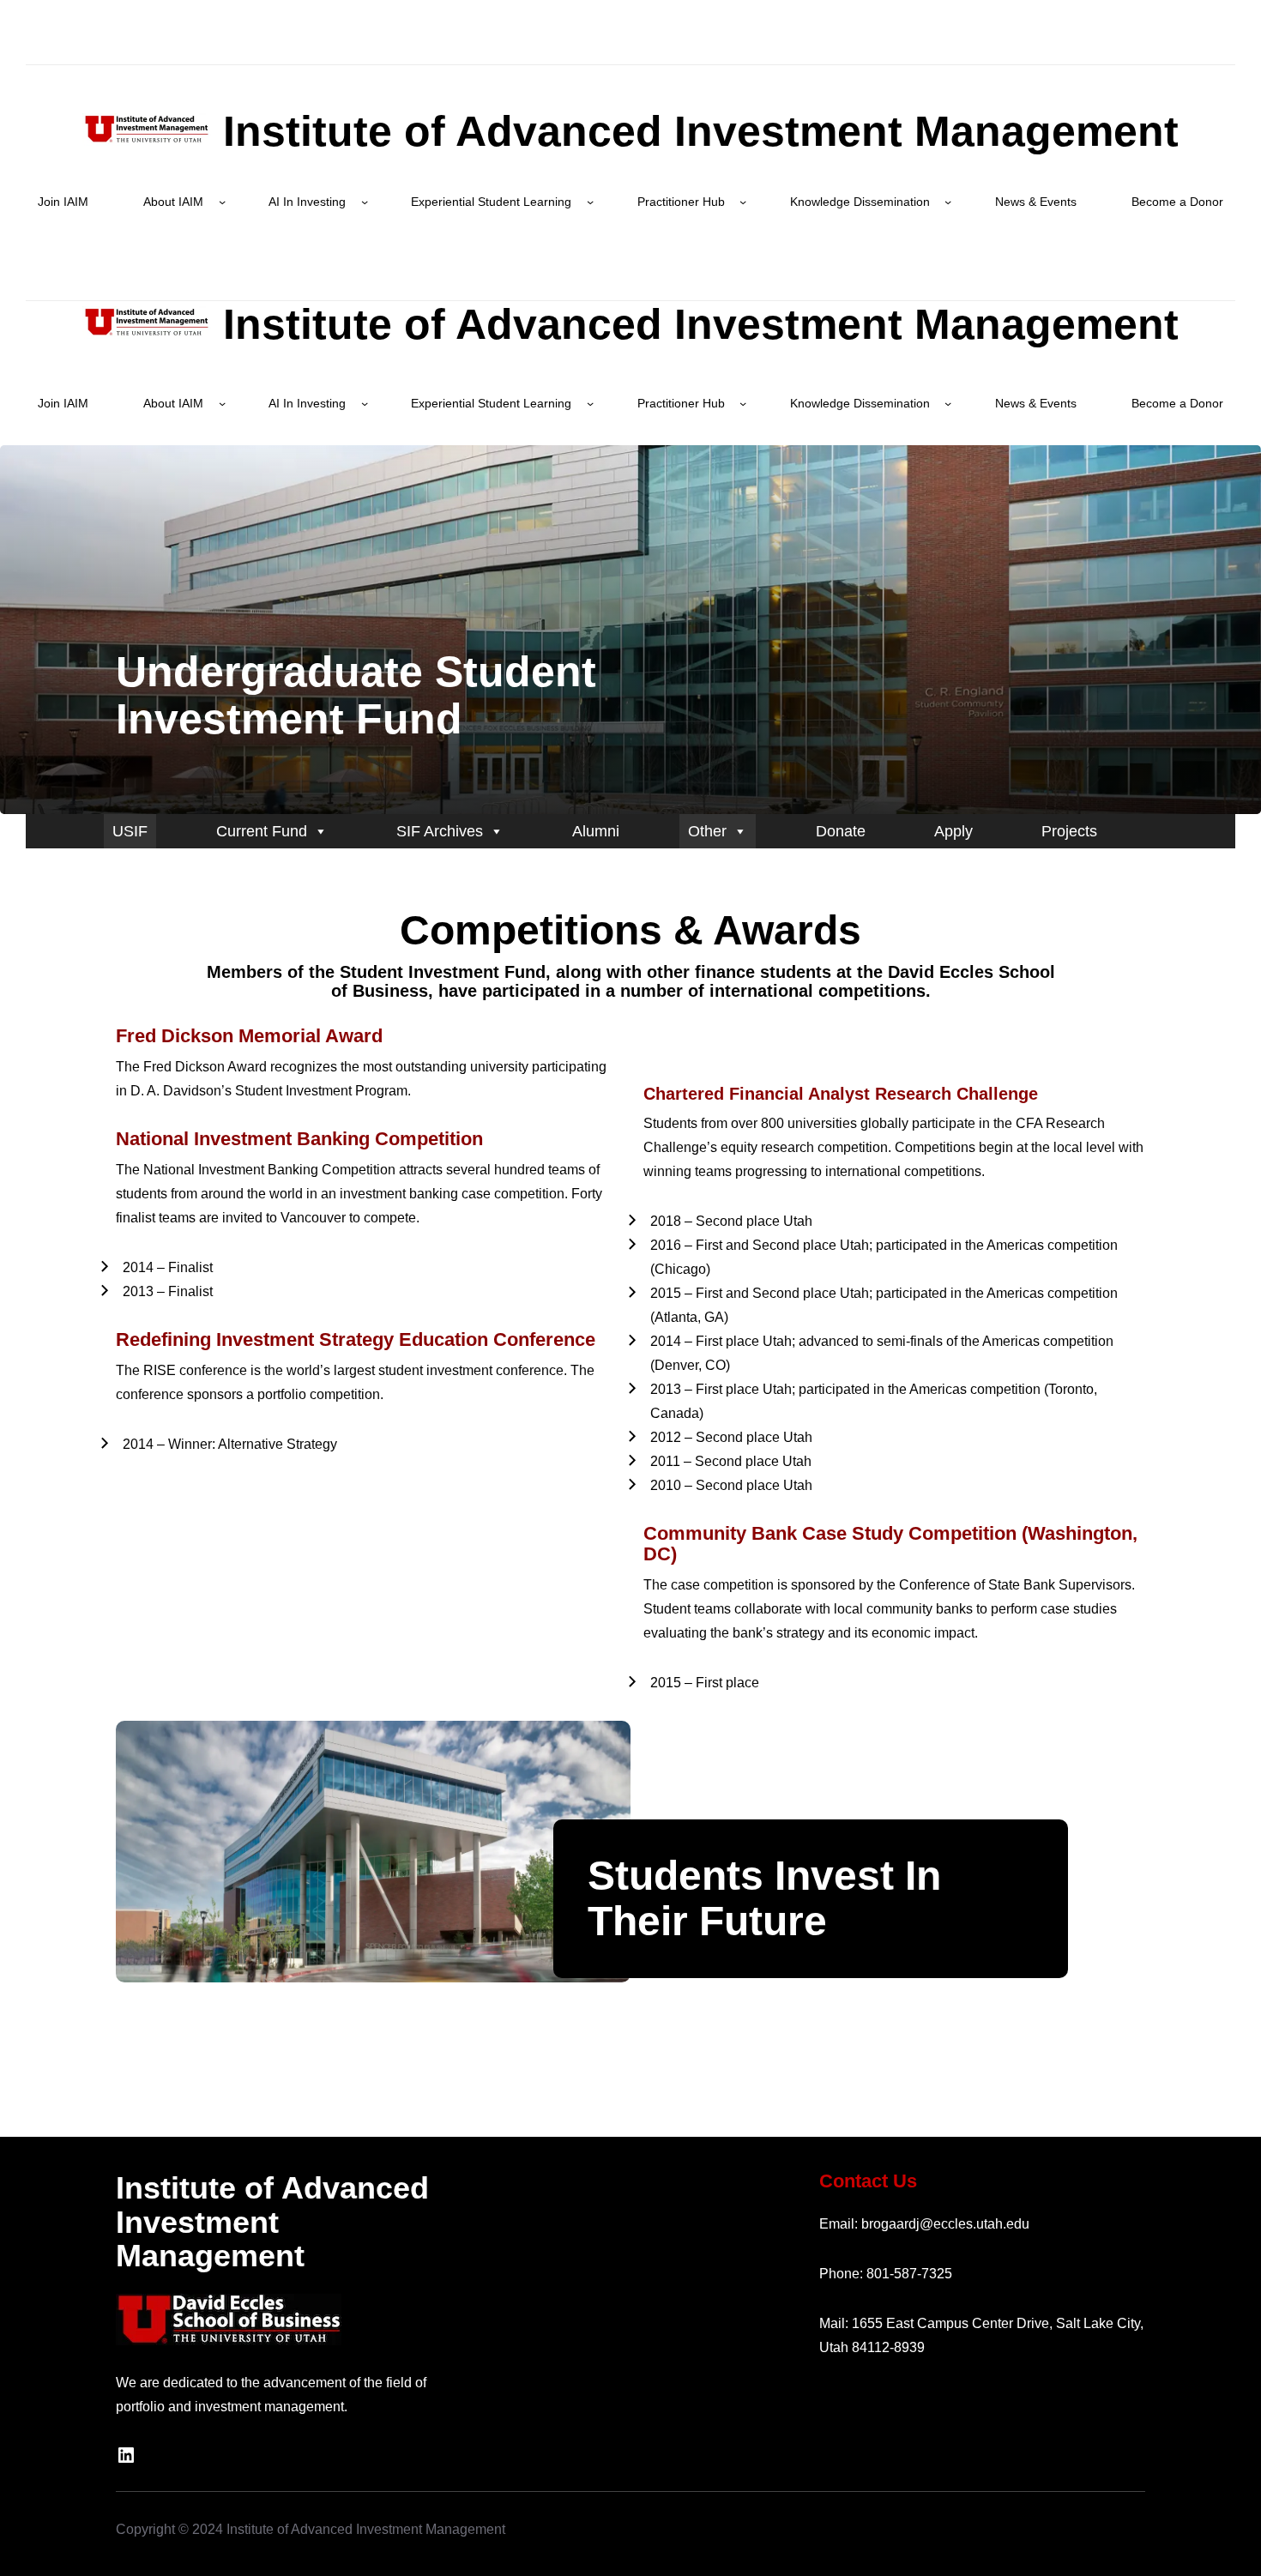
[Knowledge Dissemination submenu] (948, 202)
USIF (130, 831)
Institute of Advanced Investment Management (695, 131)
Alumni (596, 831)
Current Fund (262, 831)
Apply (953, 831)
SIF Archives (440, 831)
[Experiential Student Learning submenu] (590, 202)
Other (707, 831)
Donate (841, 831)
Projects (1069, 831)
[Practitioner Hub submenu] (743, 202)
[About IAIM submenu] (222, 202)
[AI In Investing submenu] (365, 202)
